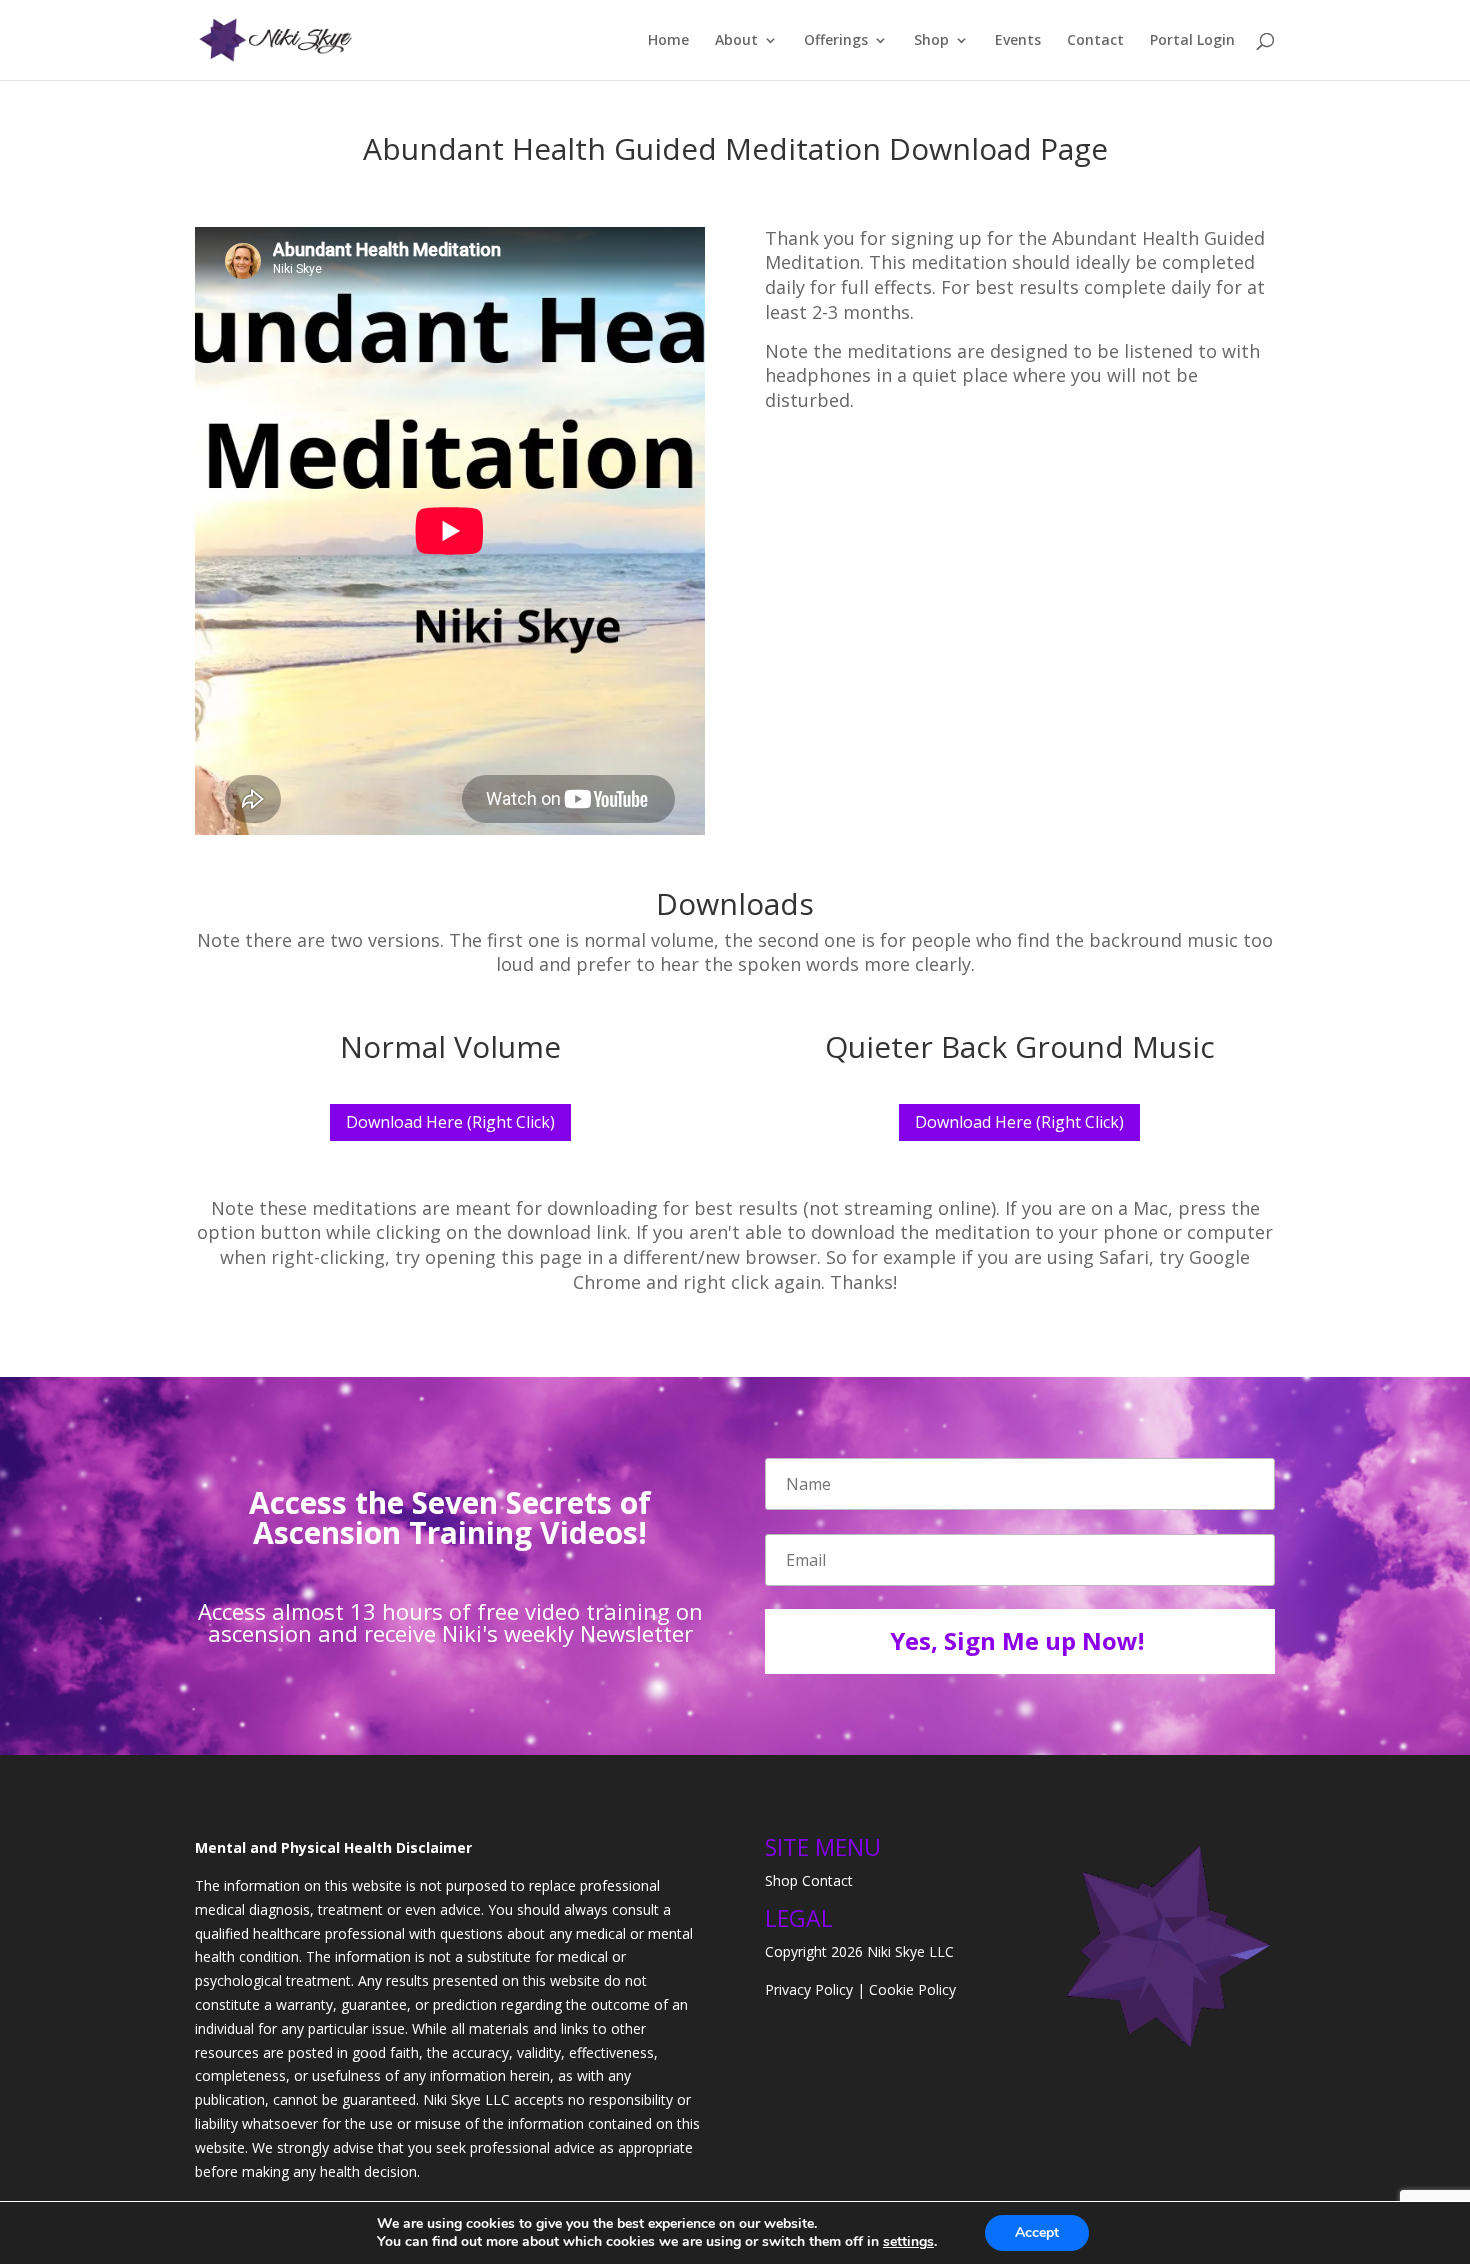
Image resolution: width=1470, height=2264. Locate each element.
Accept (1037, 2232)
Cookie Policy (912, 1989)
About (736, 41)
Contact (1095, 41)
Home (668, 41)
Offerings (836, 41)
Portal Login (1192, 41)
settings (908, 2242)
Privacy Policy (809, 1989)
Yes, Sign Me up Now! (1017, 1640)
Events (1018, 41)
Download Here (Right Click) (450, 1122)
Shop (931, 41)
